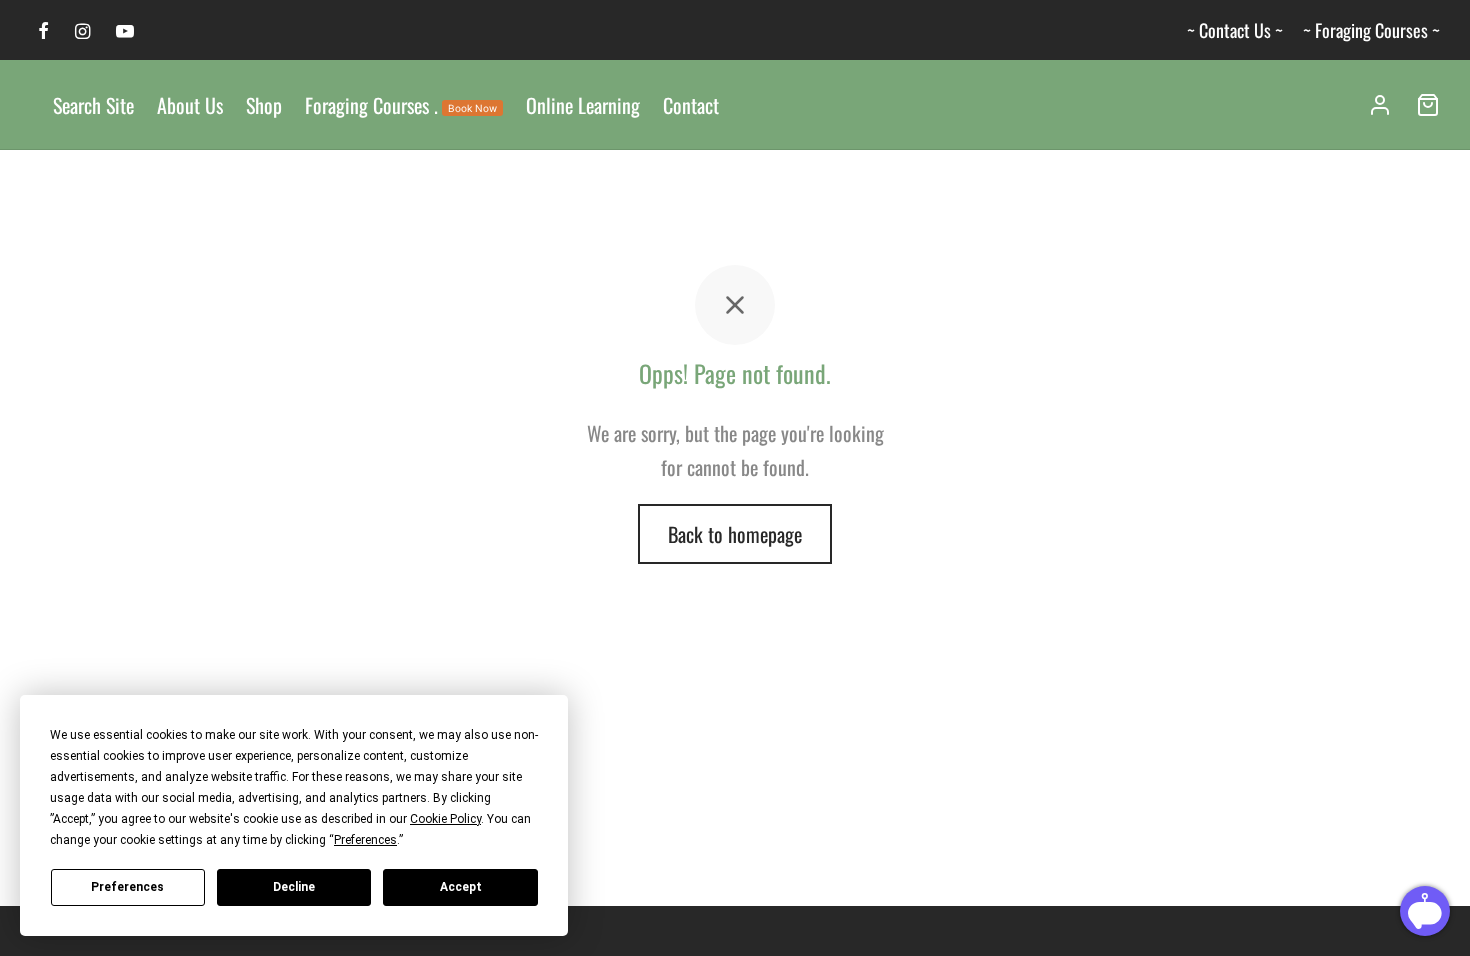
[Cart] (1428, 105)
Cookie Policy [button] (445, 819)
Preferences (127, 887)
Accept (461, 887)
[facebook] (43, 31)
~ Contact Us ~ (1235, 30)
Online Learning (583, 105)
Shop (264, 105)
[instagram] (82, 31)
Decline (294, 887)
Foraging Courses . (401, 105)
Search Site (93, 105)
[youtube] (125, 31)
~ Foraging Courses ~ (1371, 30)
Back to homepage (735, 534)
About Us (190, 105)
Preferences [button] (365, 840)
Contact (691, 105)
